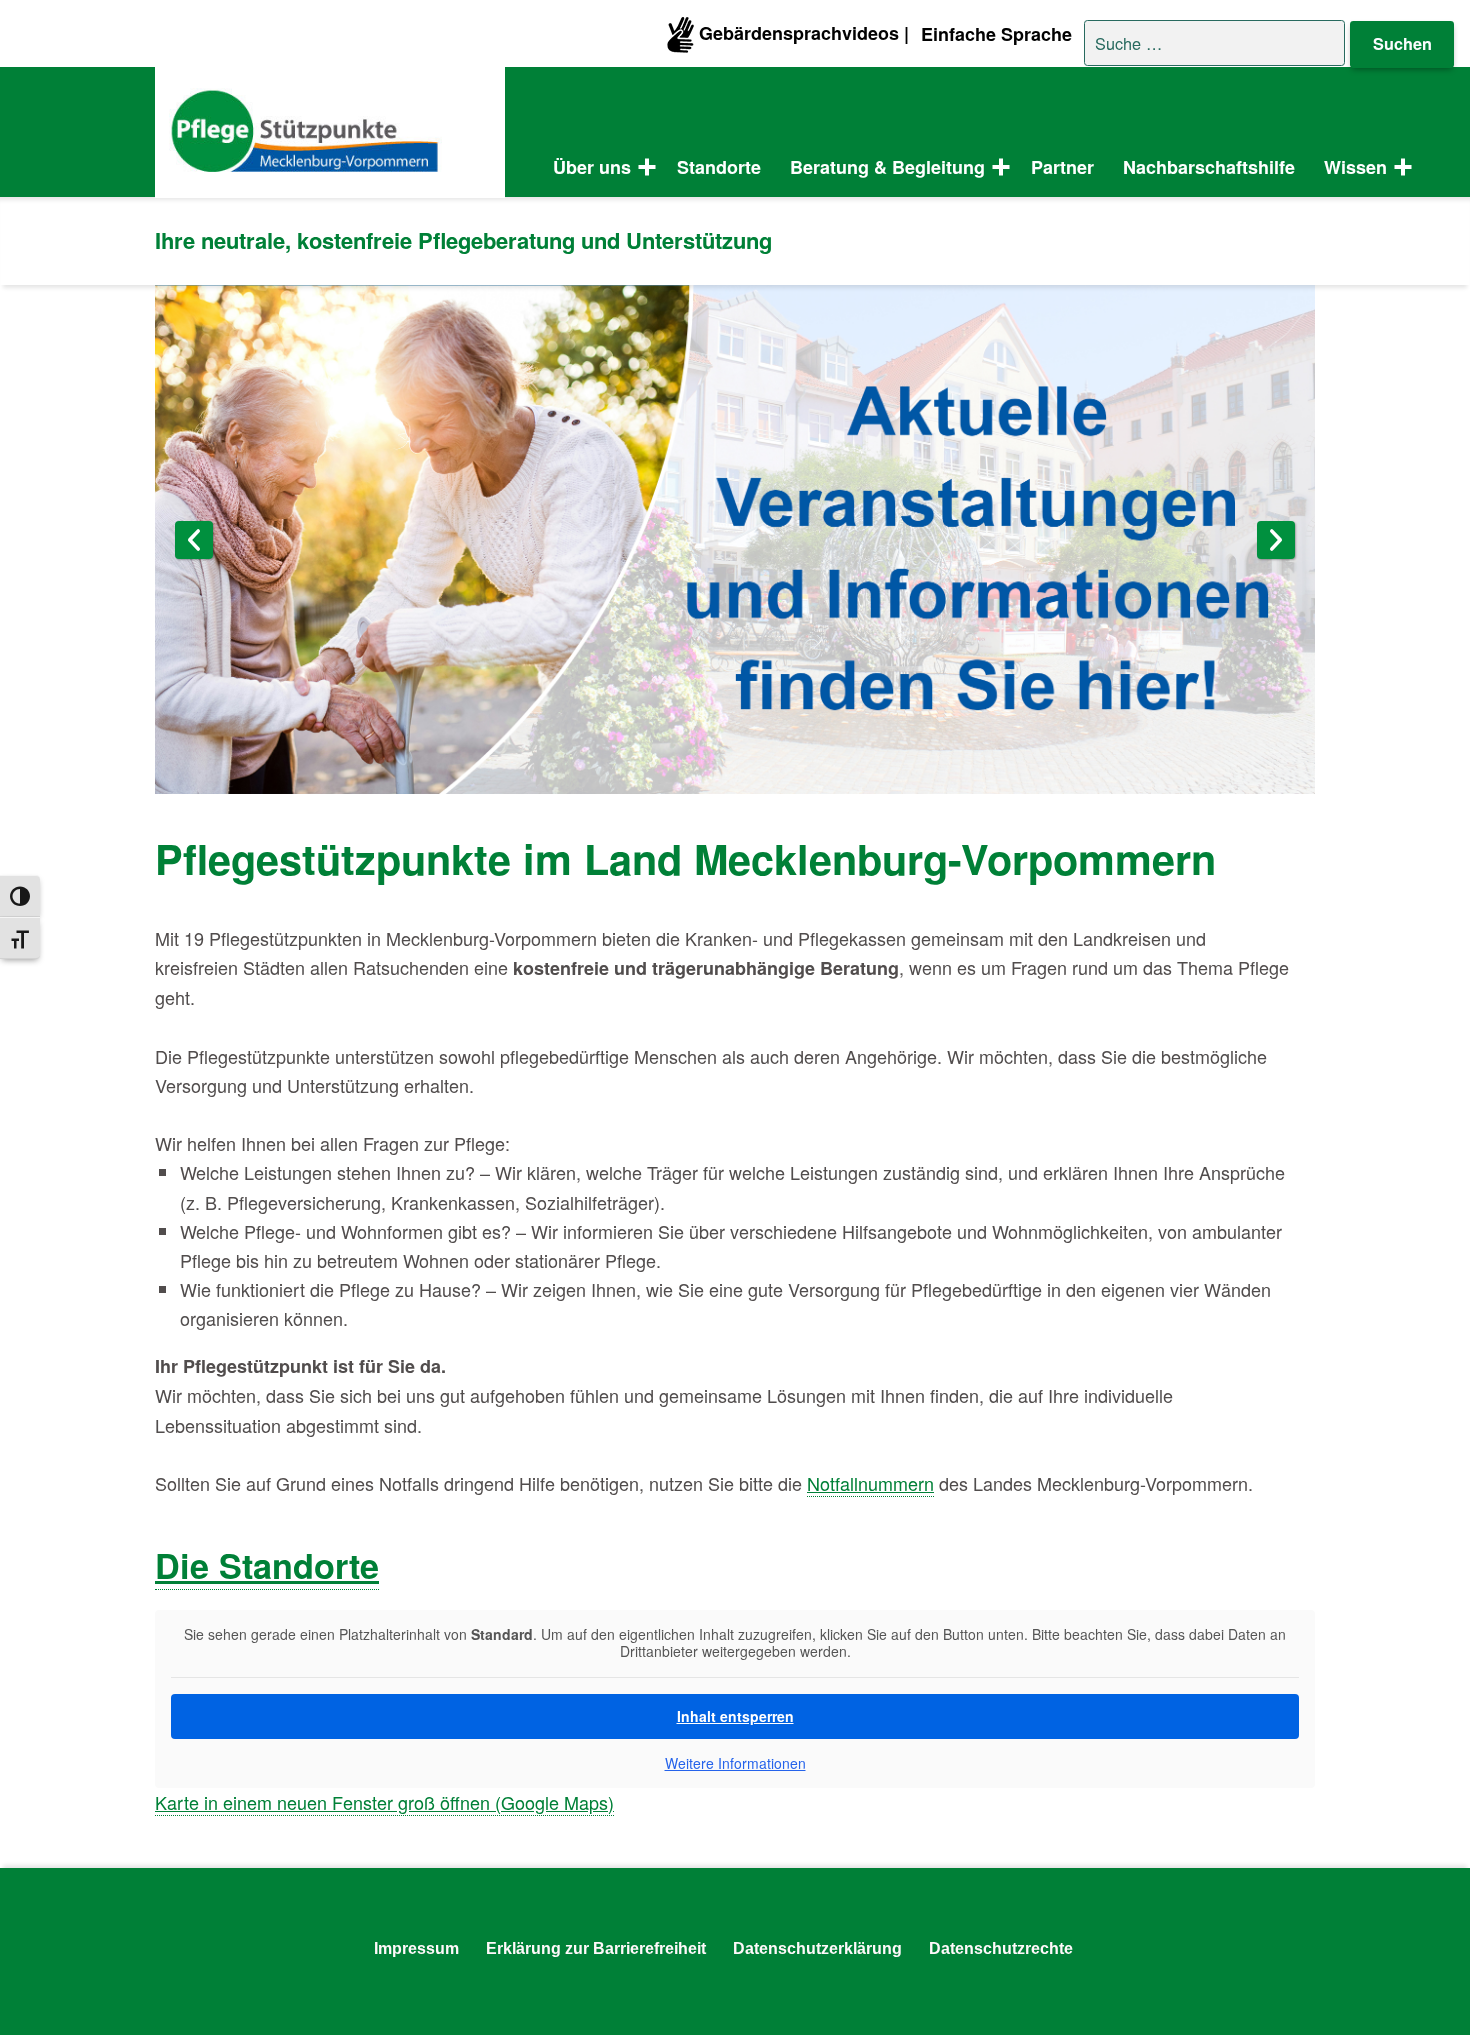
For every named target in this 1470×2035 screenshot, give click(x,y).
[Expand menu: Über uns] (643, 168)
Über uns (592, 167)
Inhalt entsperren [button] (735, 1716)
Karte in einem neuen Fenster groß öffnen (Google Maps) (384, 1802)
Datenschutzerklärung (817, 1948)
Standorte (719, 167)
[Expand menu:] (1399, 168)
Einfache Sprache (996, 34)
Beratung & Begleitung (887, 167)
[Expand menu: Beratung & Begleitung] (997, 168)
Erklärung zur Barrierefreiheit (596, 1948)
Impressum (416, 1948)
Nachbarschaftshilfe (1209, 167)
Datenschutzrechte (1001, 1948)
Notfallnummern (870, 1483)
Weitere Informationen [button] (735, 1764)
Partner (1062, 167)
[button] (44, 1991)
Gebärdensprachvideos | (801, 33)
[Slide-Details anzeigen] (735, 539)
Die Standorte (267, 1565)
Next (1276, 540)
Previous (194, 540)
